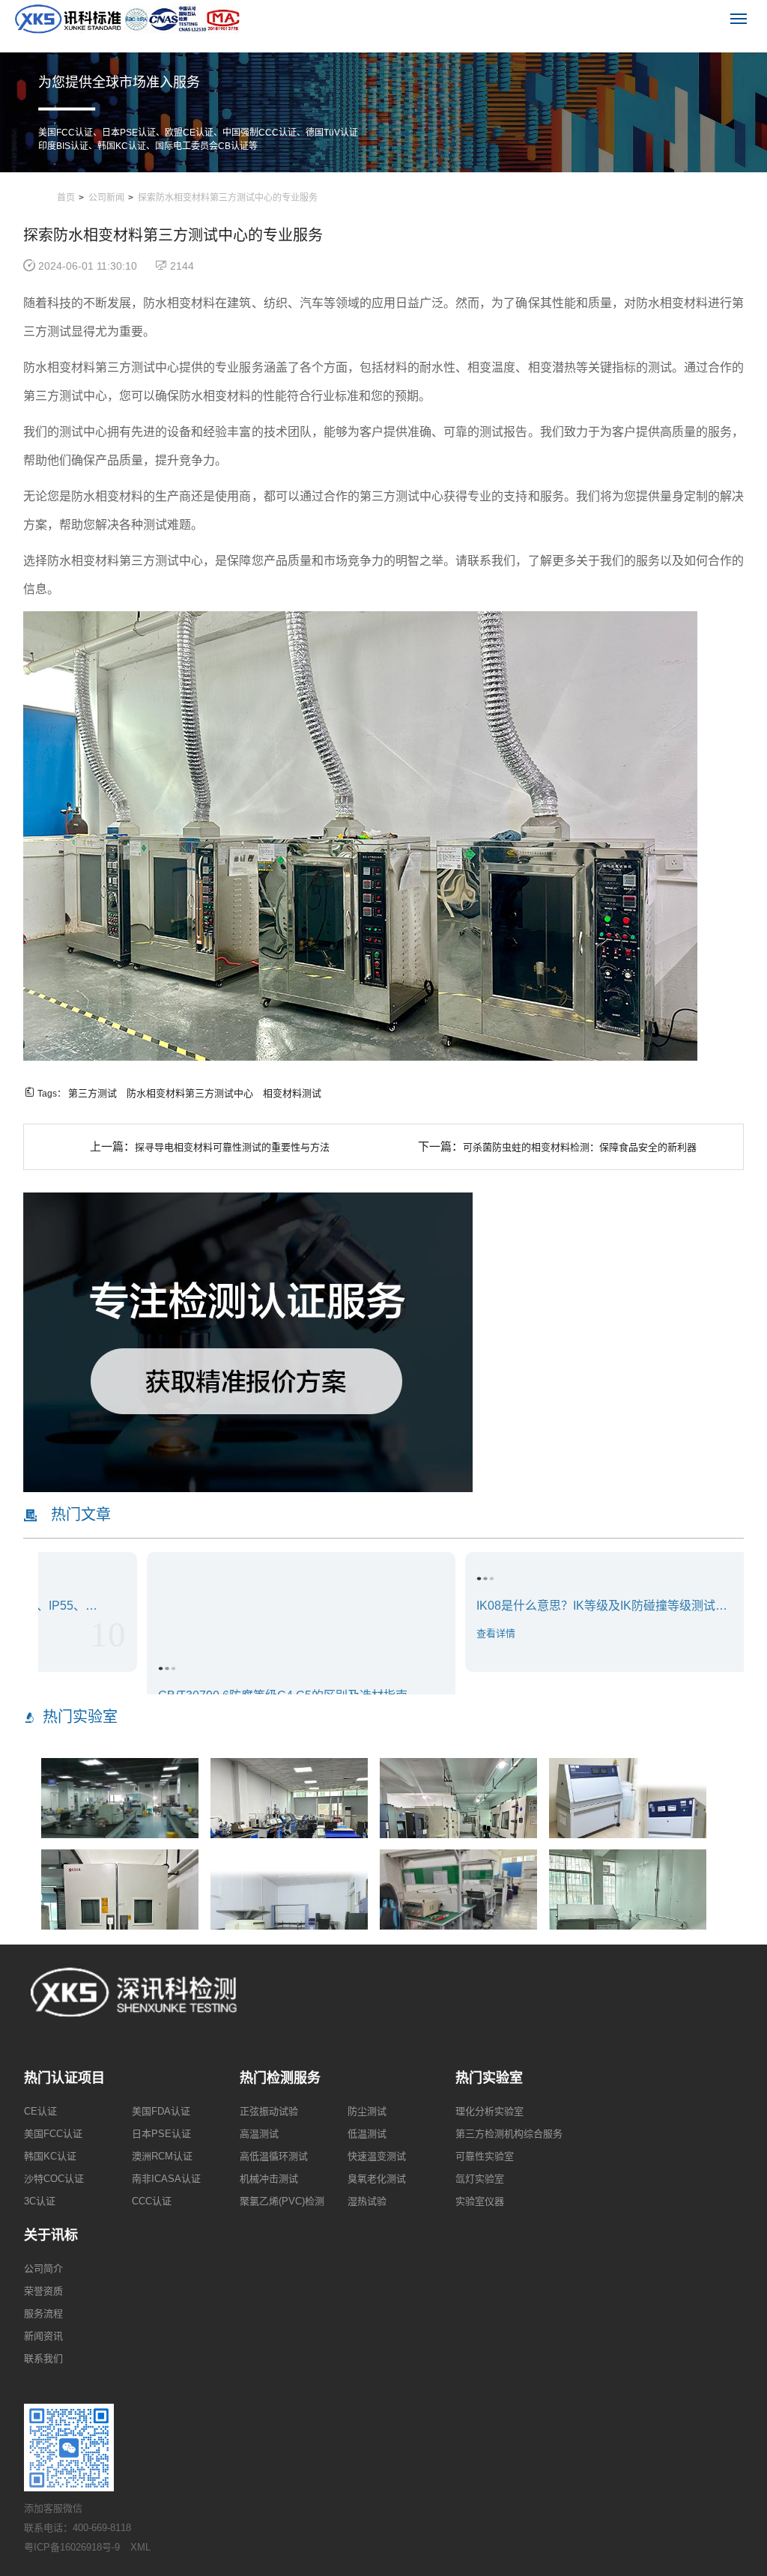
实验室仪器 (480, 2201)
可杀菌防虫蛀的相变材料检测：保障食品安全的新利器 (580, 1147)
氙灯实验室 (480, 2179)
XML (140, 2547)
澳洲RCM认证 (162, 2156)
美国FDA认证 (161, 2111)
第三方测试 (93, 1093)
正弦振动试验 (269, 2111)
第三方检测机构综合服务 (509, 2134)
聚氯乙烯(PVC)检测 (282, 2201)
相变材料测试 (292, 1093)
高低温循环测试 (274, 2156)
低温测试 (367, 2134)
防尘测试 (367, 2111)
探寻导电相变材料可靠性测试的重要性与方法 (232, 1147)
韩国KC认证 (50, 2156)
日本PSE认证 (161, 2134)
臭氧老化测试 (377, 2179)
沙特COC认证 (54, 2179)
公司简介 (43, 2269)
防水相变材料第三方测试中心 (190, 1093)
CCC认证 (152, 2201)
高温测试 (259, 2134)
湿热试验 (367, 2201)
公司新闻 (106, 198)
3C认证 (40, 2201)
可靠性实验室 (485, 2156)
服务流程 (43, 2313)
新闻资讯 (43, 2336)
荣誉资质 (43, 2291)
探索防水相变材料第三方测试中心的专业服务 (228, 198)
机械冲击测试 (269, 2179)
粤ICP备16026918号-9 (72, 2547)
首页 (66, 198)
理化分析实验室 (489, 2111)
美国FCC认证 (53, 2134)
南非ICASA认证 (166, 2179)
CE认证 (40, 2111)
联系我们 (43, 2358)
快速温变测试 (377, 2156)
